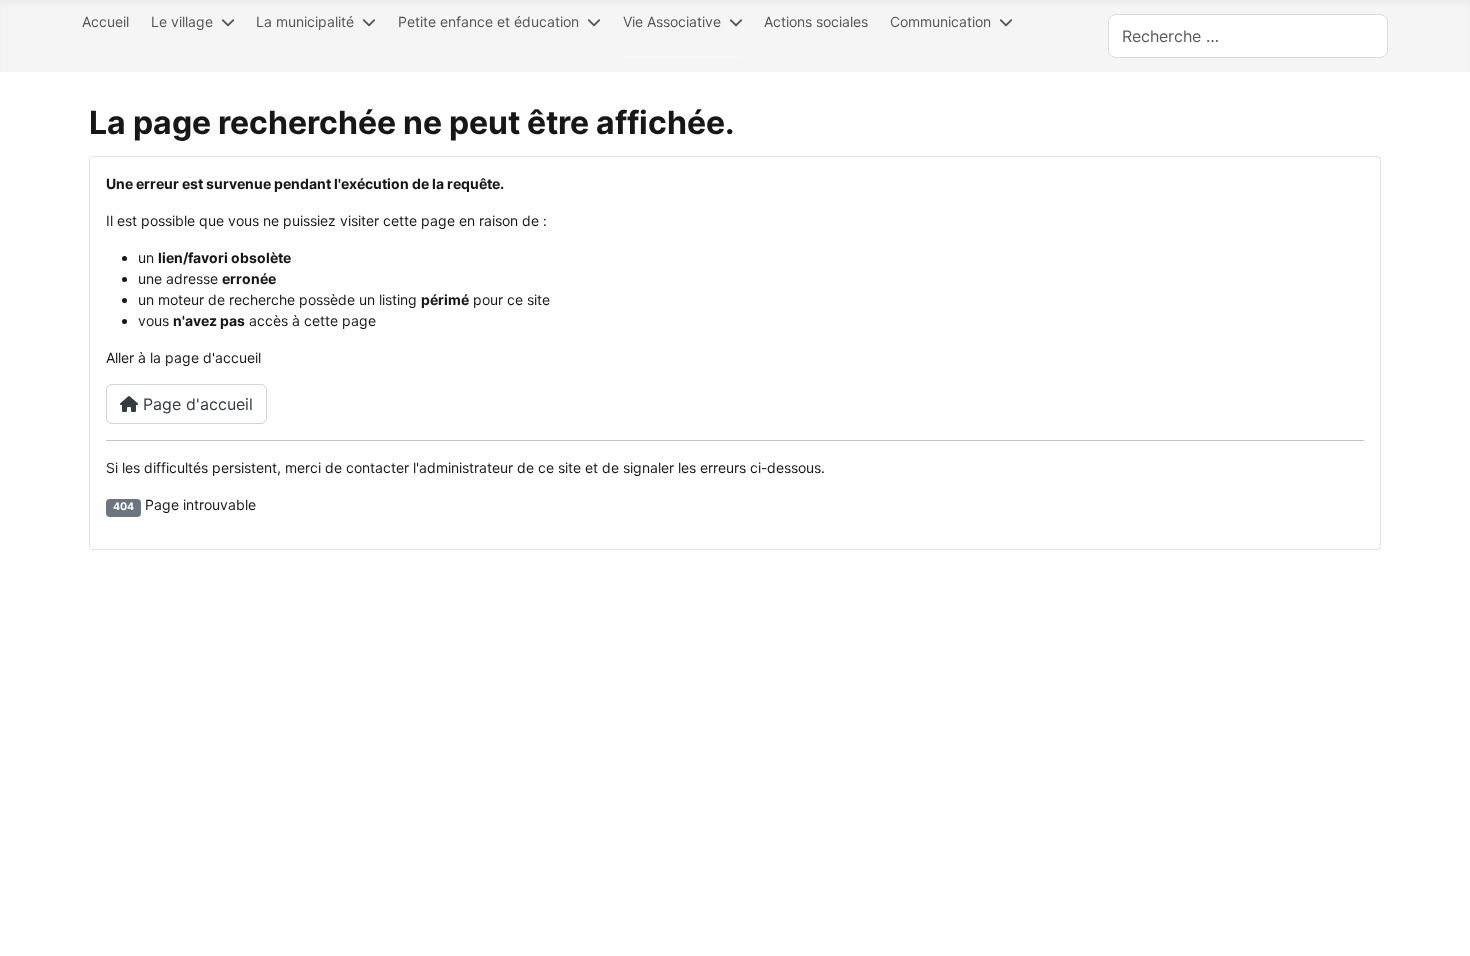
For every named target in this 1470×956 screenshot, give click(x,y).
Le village (182, 21)
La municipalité (305, 21)
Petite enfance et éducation (488, 21)
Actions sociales (816, 21)
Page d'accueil (195, 404)
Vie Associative (672, 21)
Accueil (105, 21)
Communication (940, 21)
